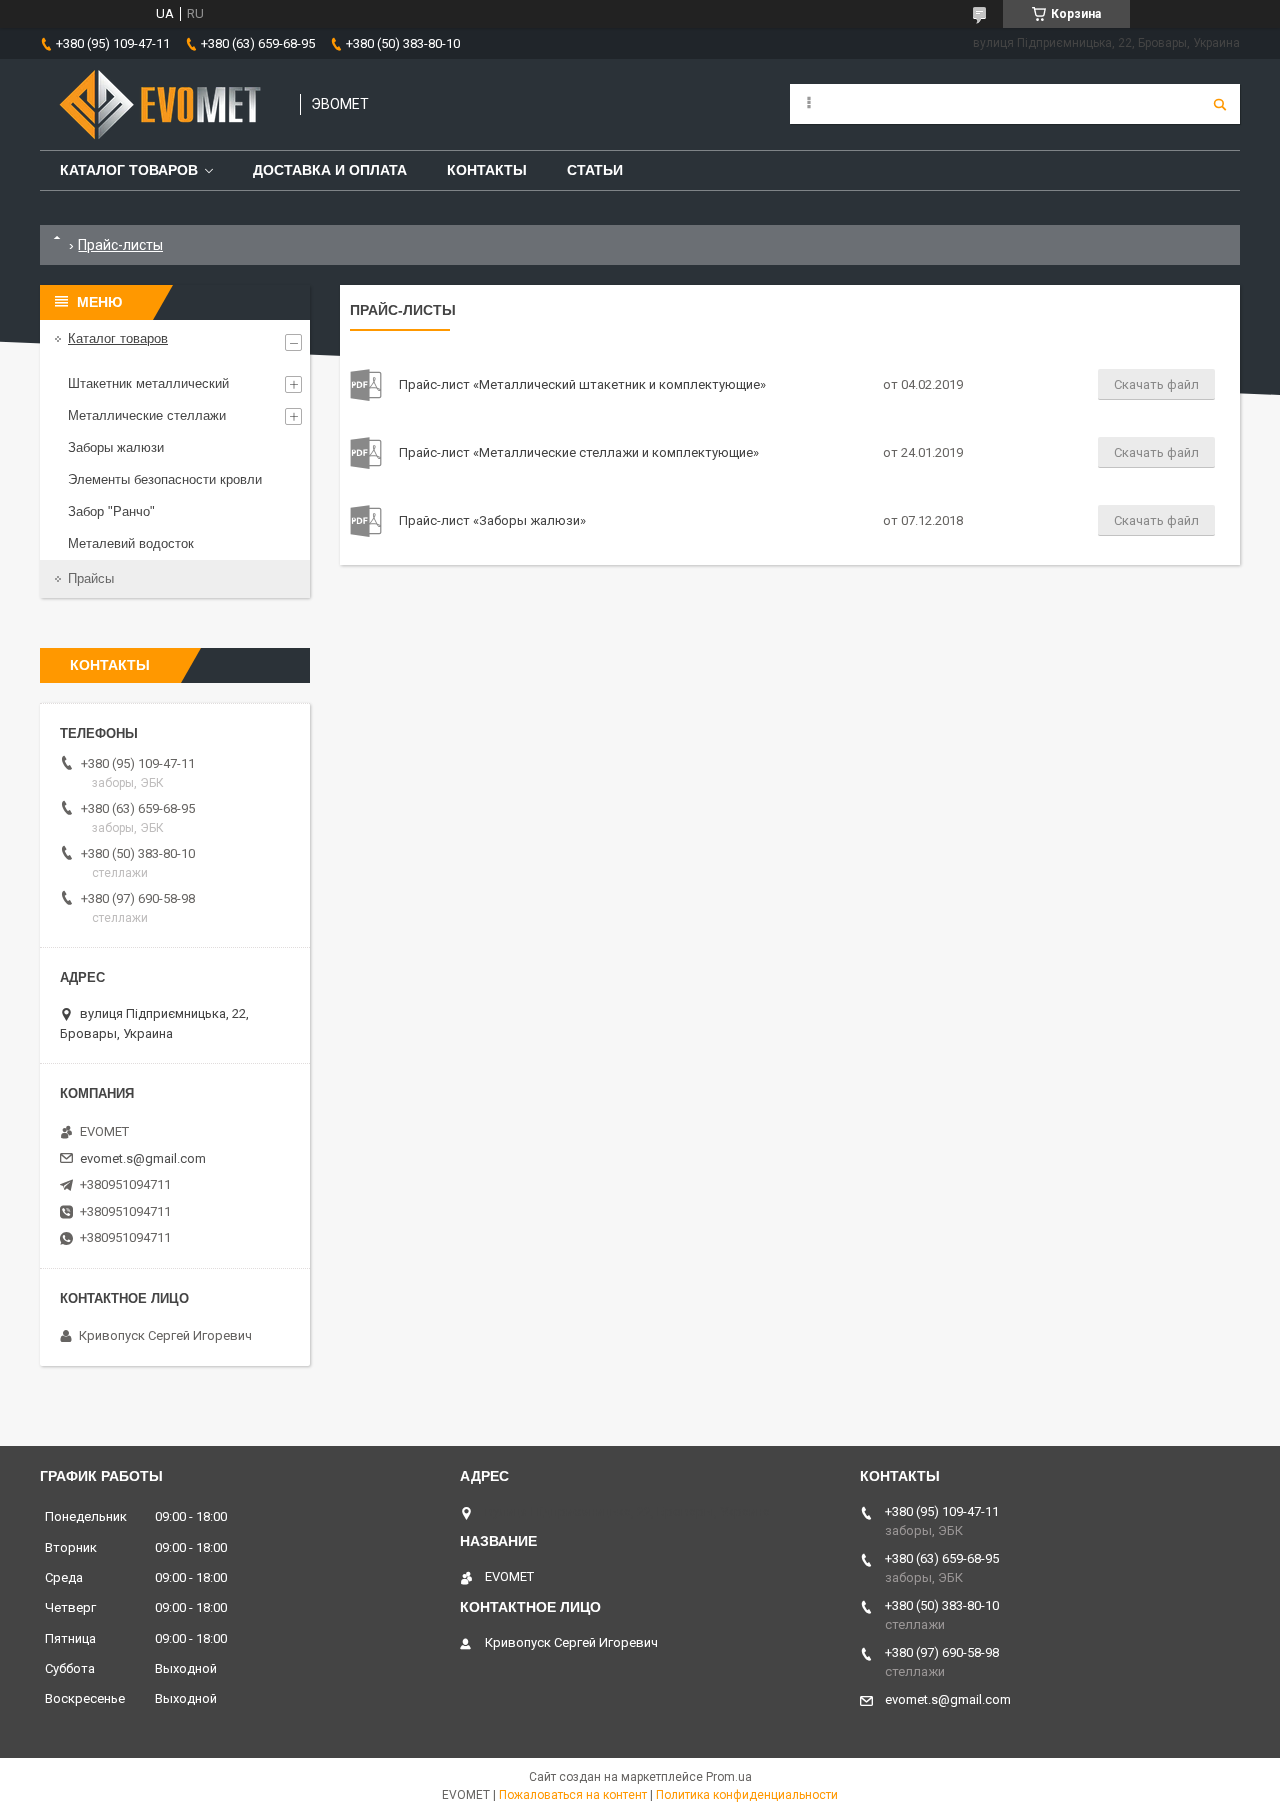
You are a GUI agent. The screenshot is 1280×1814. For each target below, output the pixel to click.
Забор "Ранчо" (111, 511)
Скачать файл (1156, 384)
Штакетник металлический (148, 383)
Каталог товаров (129, 170)
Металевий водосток (131, 543)
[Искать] (1220, 104)
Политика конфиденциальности (747, 1795)
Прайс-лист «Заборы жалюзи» (366, 521)
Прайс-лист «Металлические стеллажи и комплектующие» (366, 453)
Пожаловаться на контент (573, 1795)
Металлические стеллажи (147, 415)
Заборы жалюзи (116, 447)
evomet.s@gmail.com (143, 1158)
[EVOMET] (160, 104)
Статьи (595, 170)
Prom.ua (729, 1777)
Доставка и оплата (330, 170)
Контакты (487, 170)
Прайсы (91, 578)
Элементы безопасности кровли (165, 479)
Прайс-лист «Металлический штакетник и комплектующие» (366, 385)
